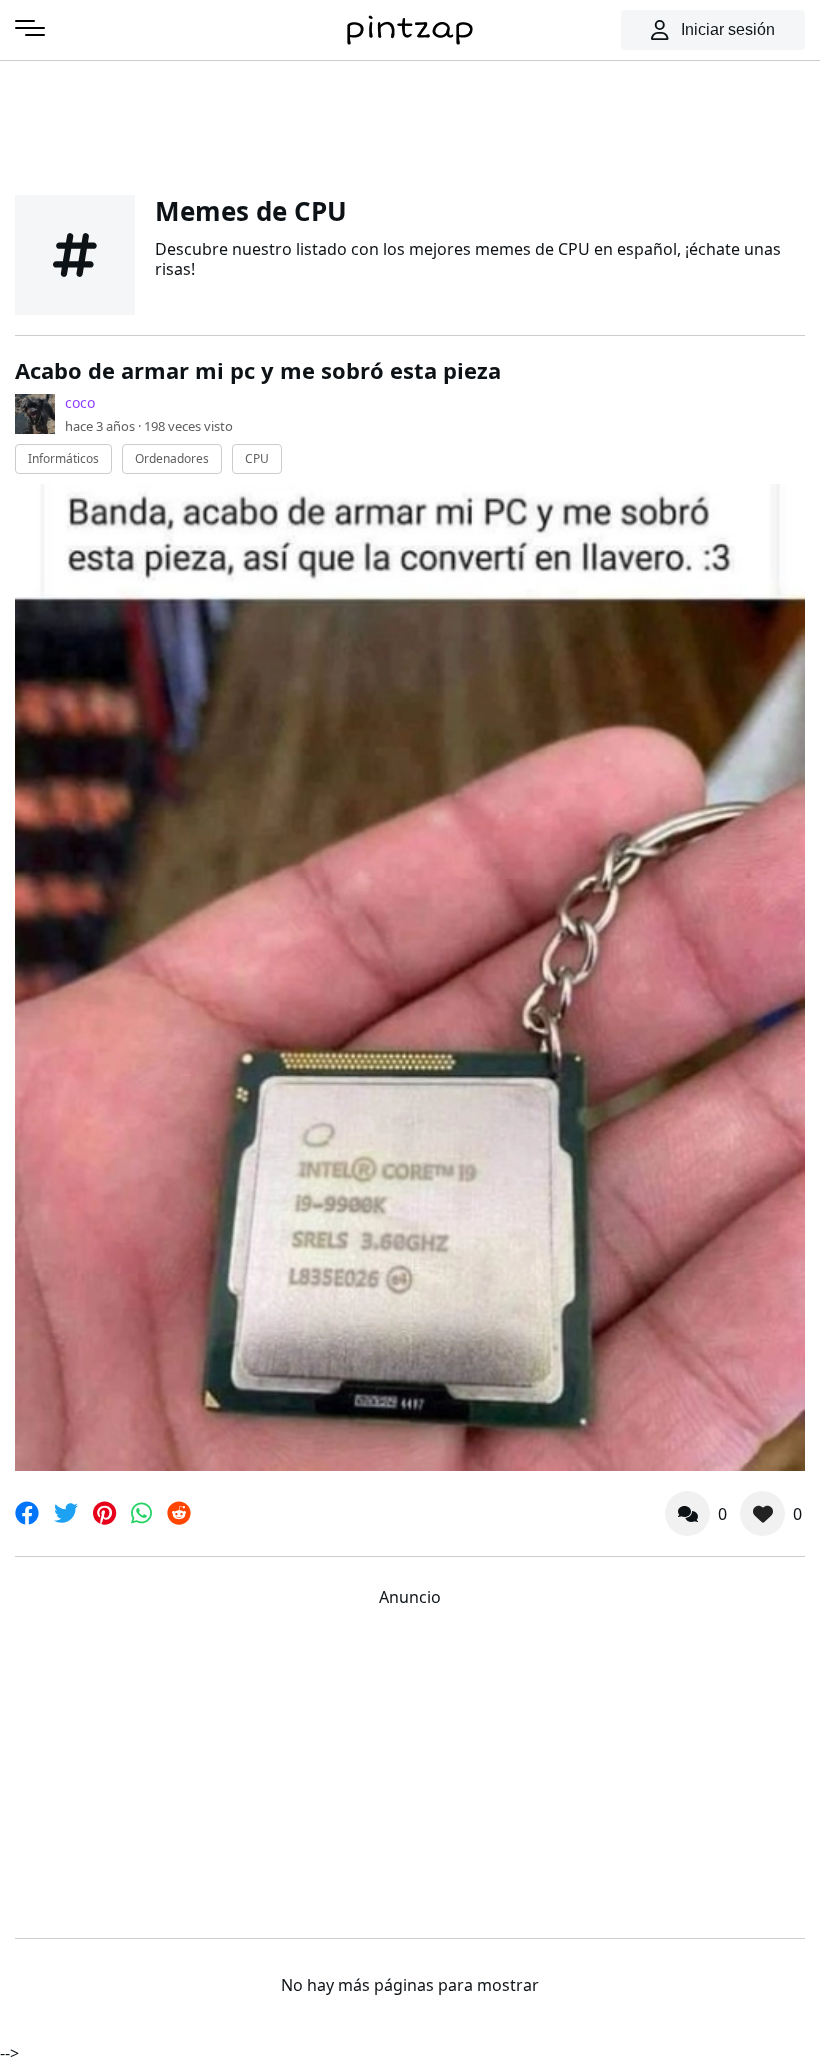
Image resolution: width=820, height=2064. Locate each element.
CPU (257, 458)
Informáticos (63, 458)
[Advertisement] (410, 125)
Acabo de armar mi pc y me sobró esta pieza (258, 370)
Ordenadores (172, 458)
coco (80, 402)
